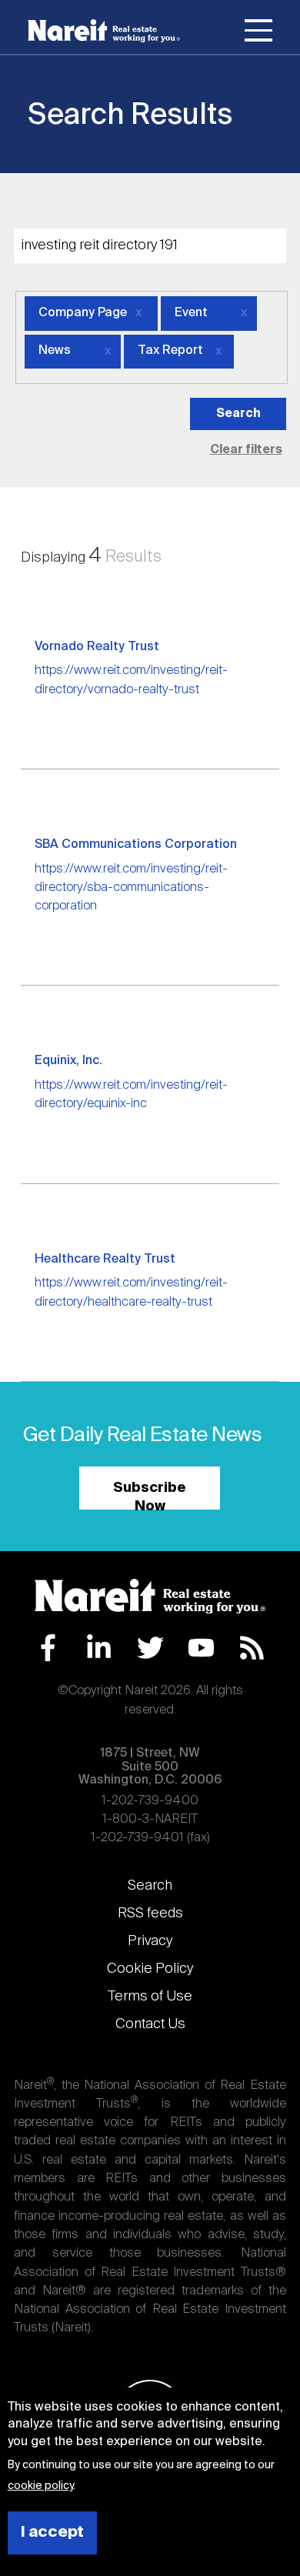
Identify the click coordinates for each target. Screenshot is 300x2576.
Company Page (83, 313)
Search (150, 1886)
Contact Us (150, 2024)
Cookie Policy (150, 1969)
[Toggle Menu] (258, 33)
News (55, 351)
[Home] (104, 31)
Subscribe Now (150, 1495)
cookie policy (40, 2486)
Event (191, 313)
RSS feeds (150, 1914)
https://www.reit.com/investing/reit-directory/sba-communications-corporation (131, 888)
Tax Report (170, 351)
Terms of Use (150, 1997)
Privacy (150, 1941)
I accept (52, 2533)
